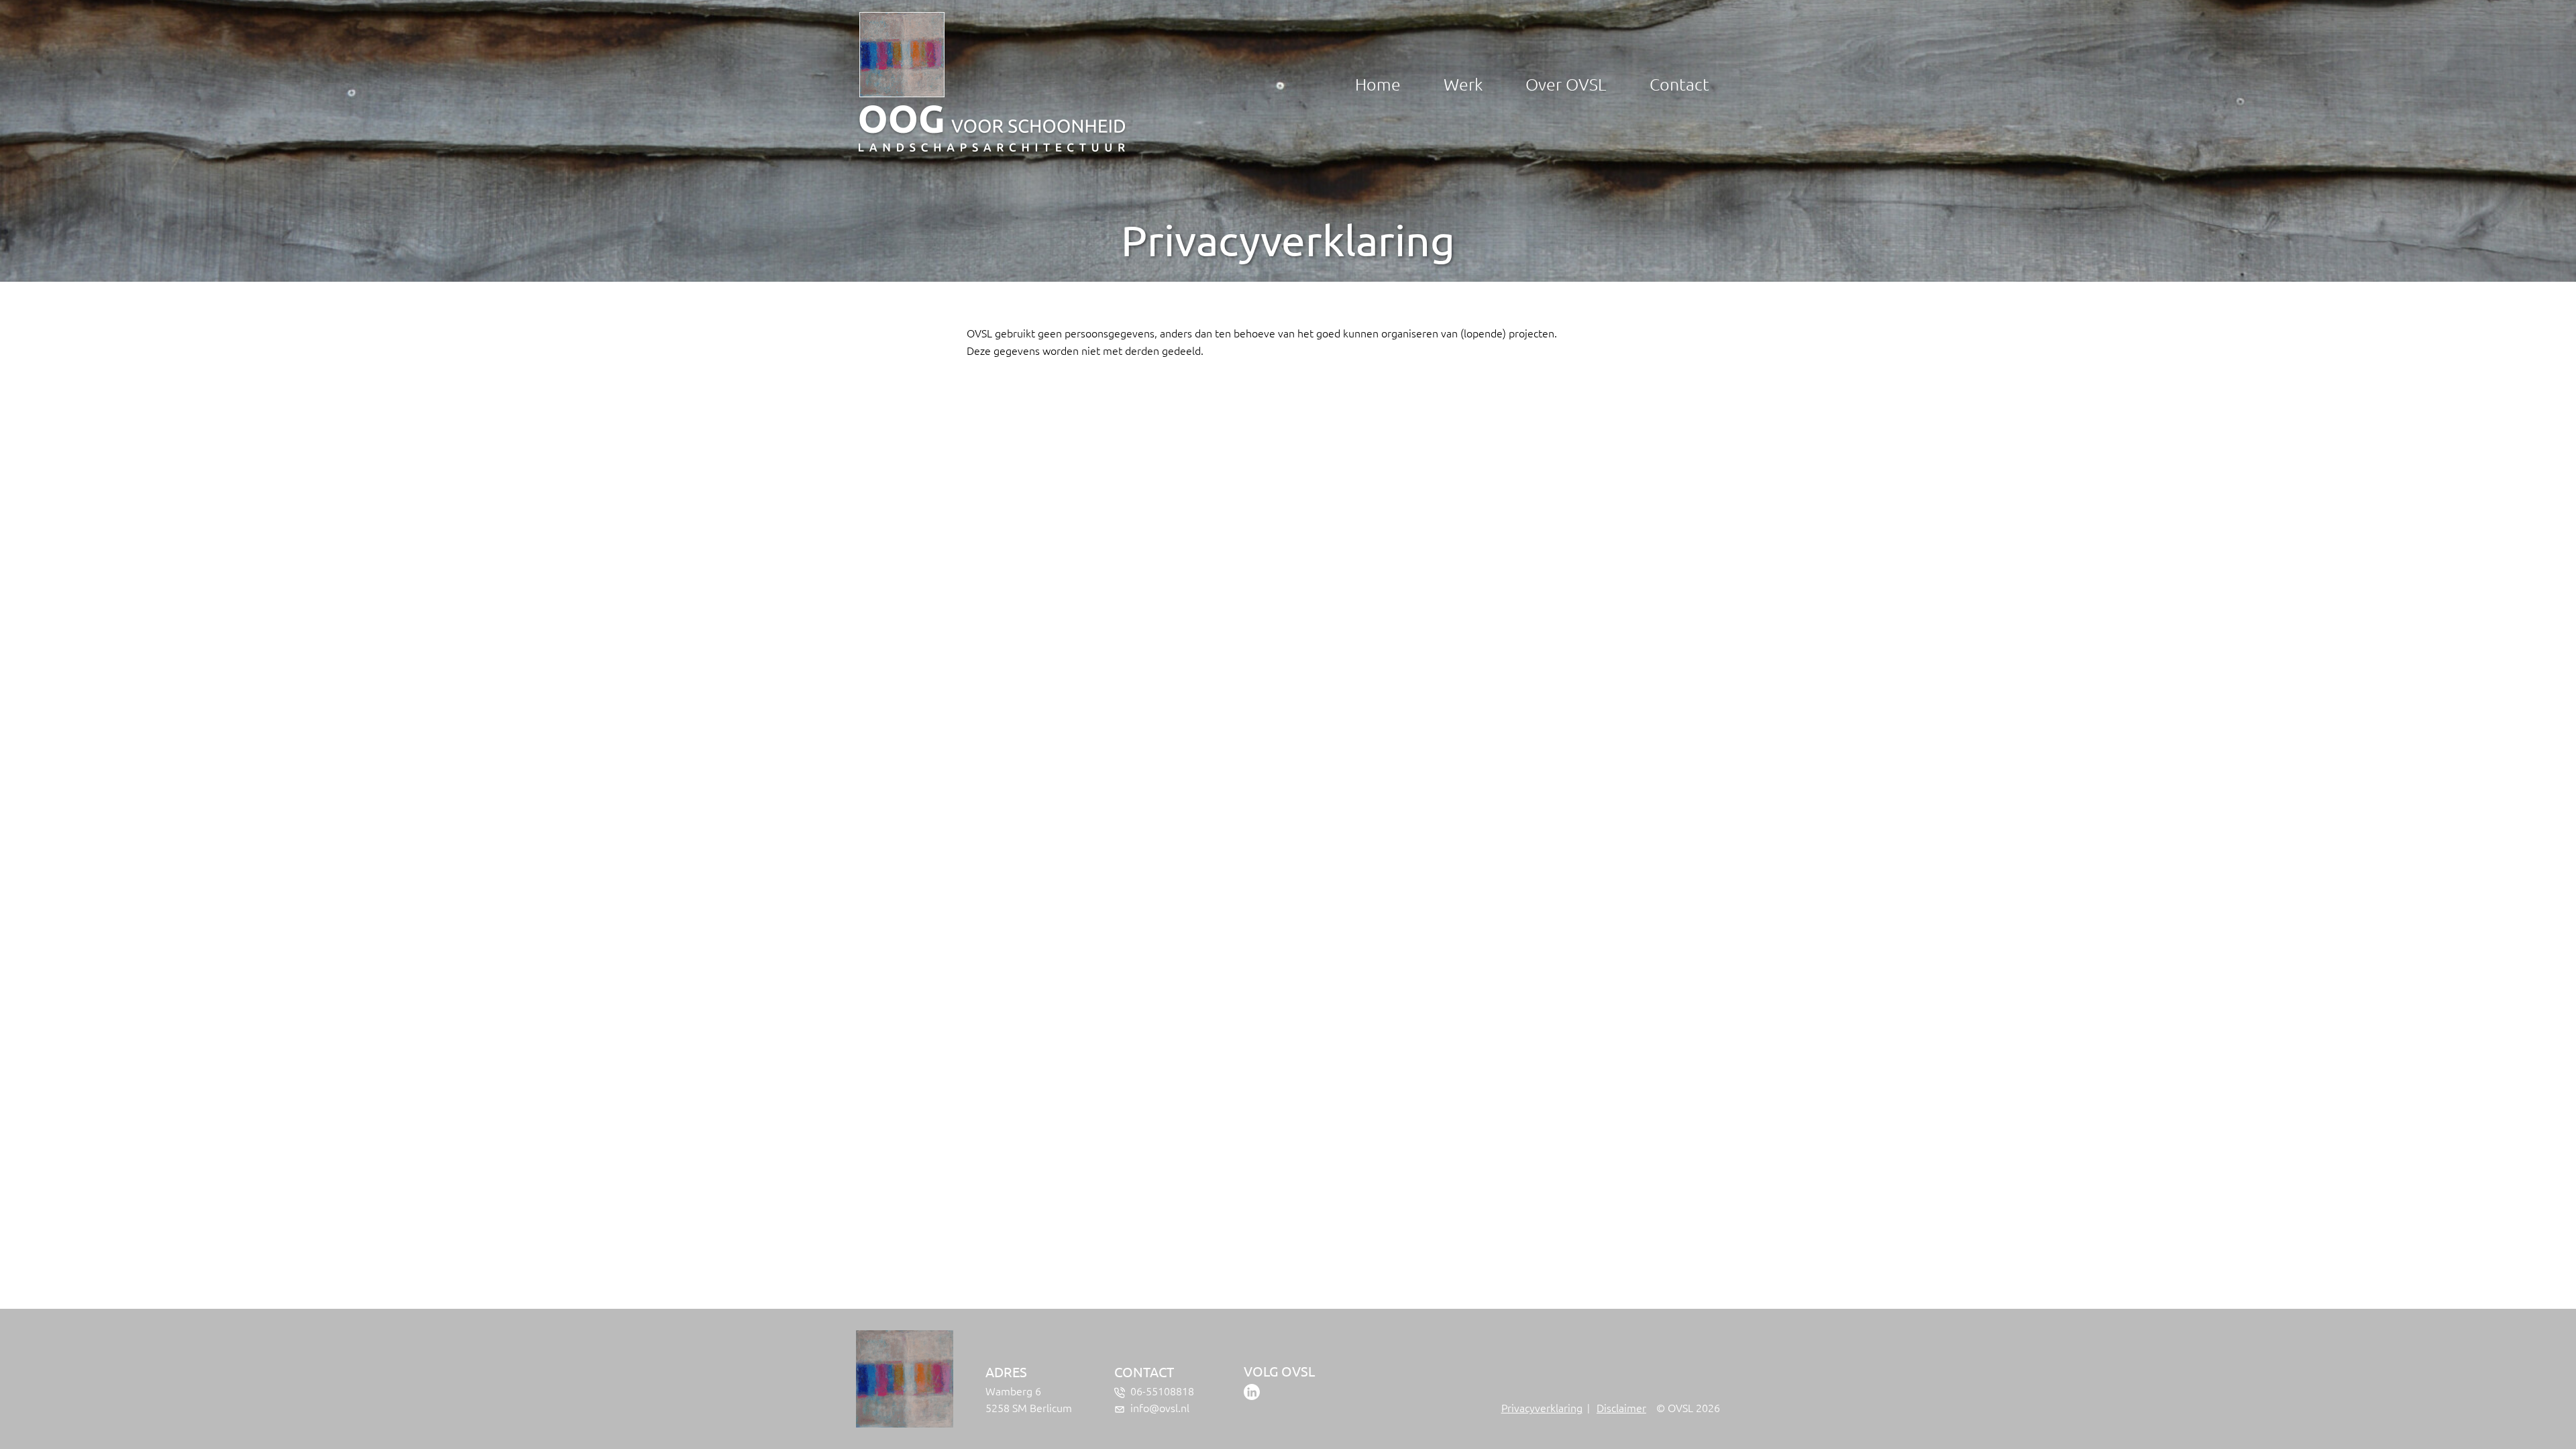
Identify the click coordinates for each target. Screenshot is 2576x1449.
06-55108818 (1162, 1391)
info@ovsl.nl (1160, 1407)
